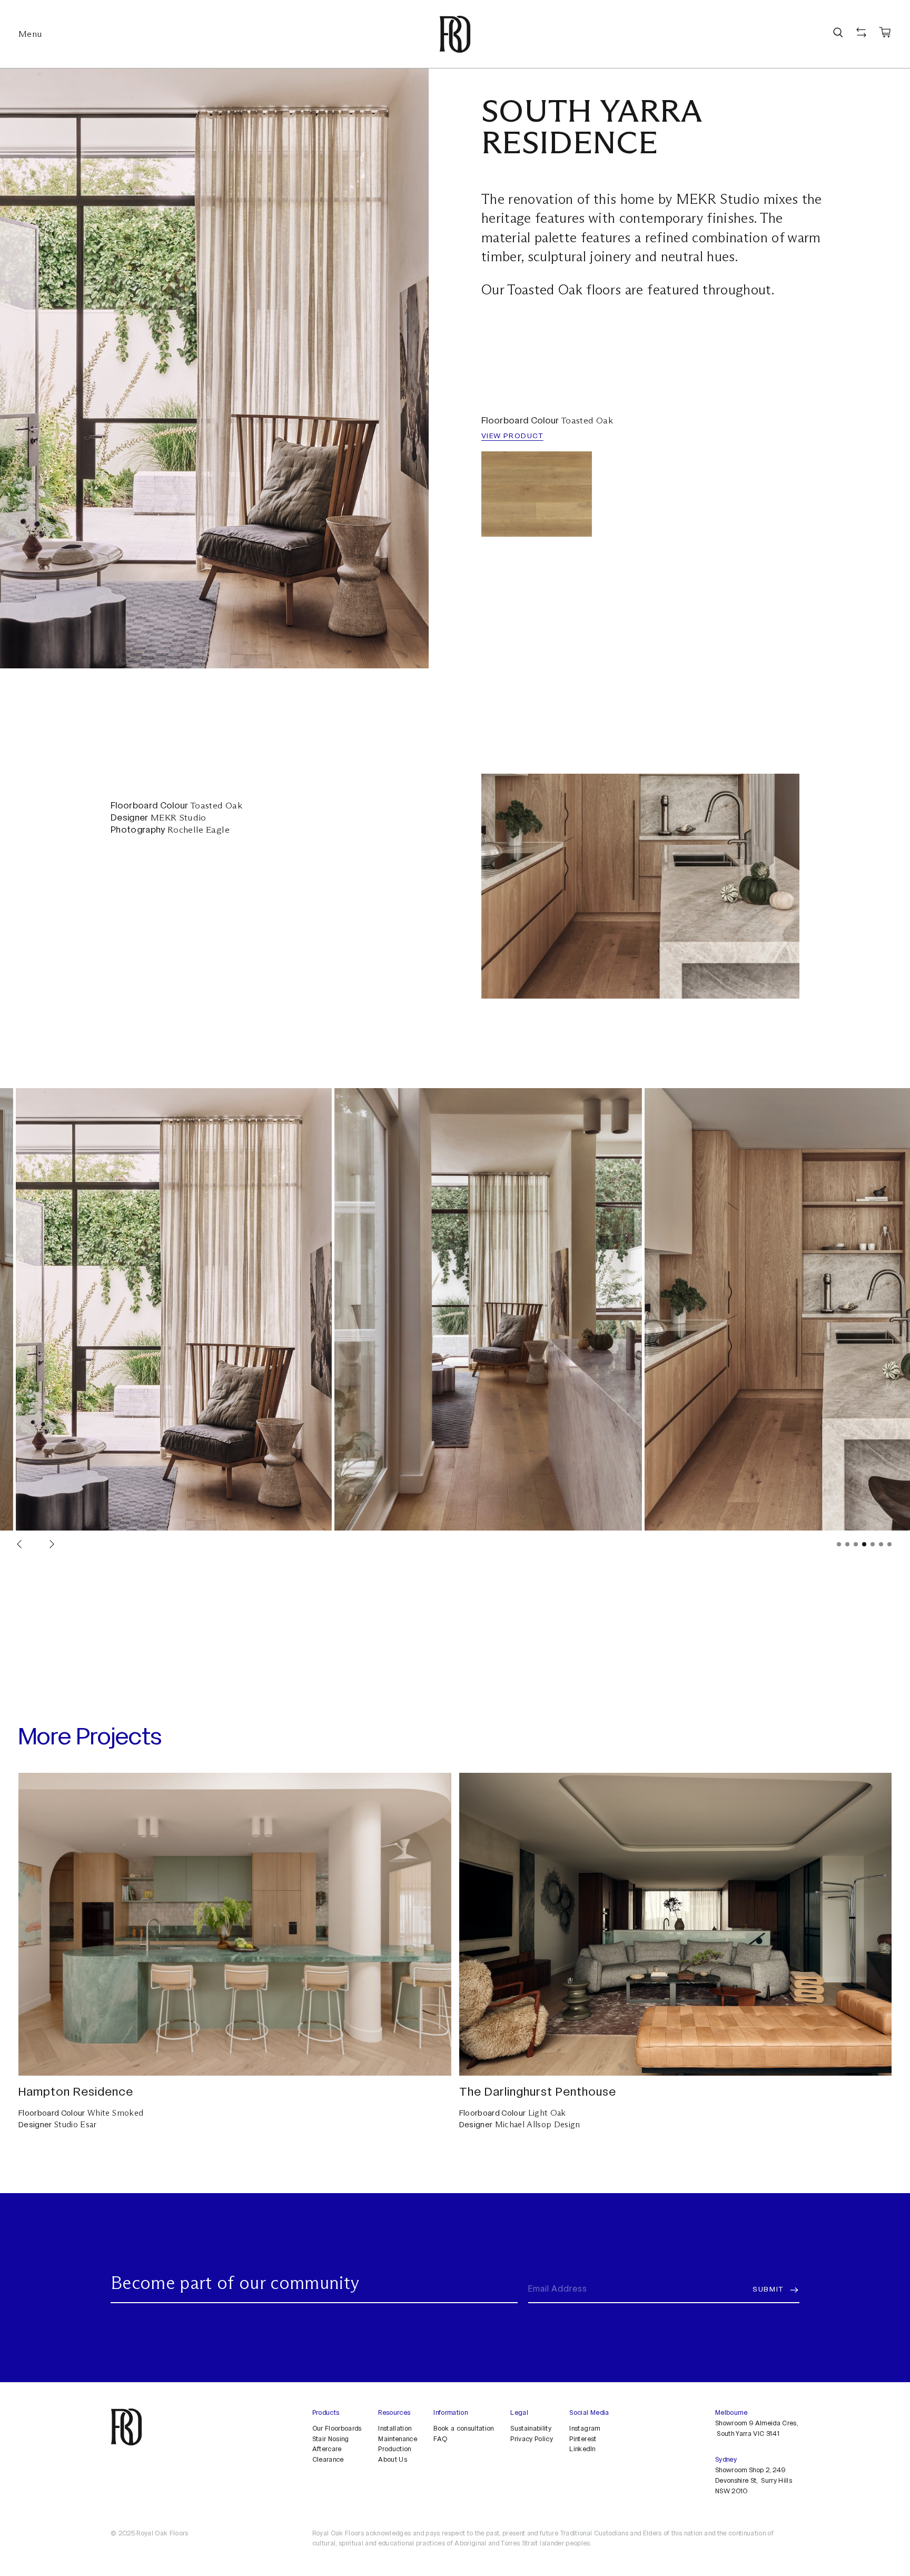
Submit (768, 2290)
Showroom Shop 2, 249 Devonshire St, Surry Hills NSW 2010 (754, 2481)
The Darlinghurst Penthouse (538, 2093)
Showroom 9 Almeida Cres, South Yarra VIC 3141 (756, 2429)
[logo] (455, 34)
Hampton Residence (76, 2093)
